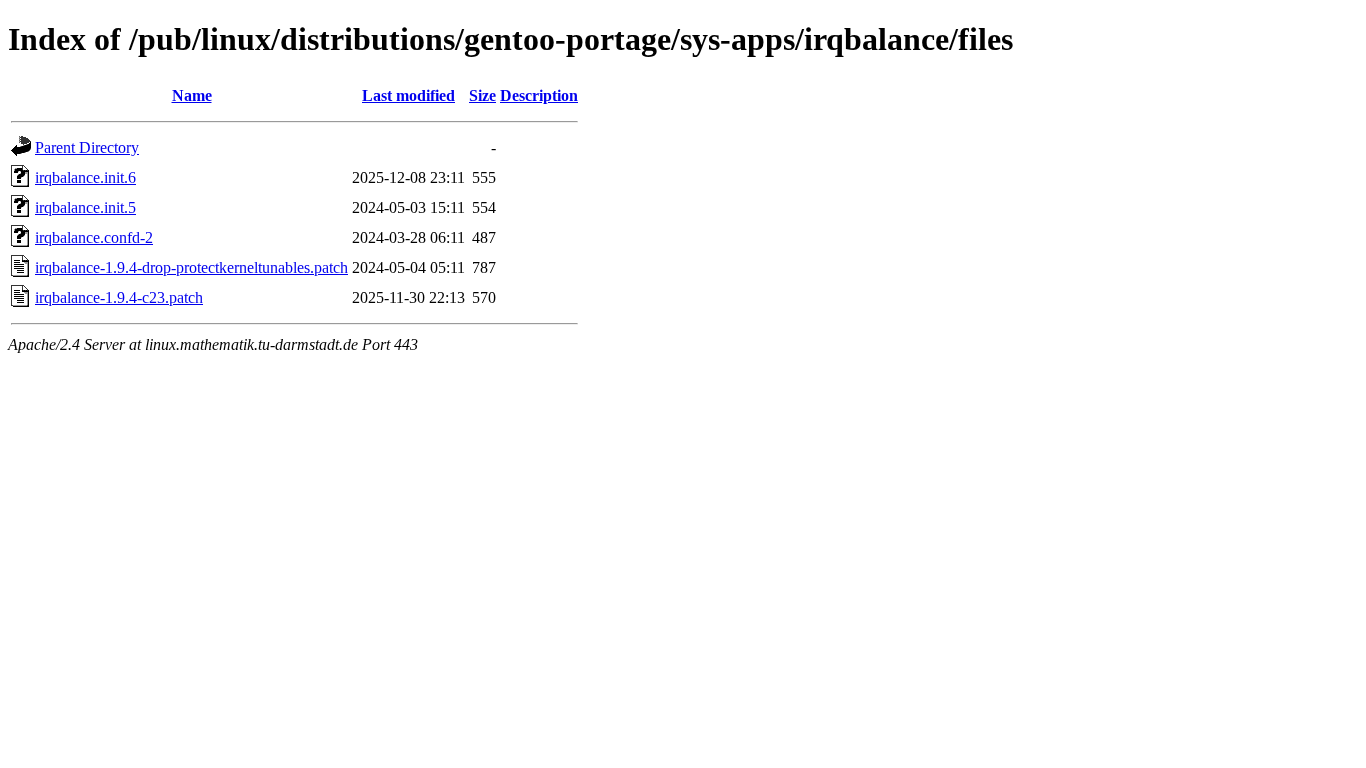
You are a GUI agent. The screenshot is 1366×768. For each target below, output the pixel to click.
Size (482, 95)
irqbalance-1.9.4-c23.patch (119, 297)
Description (539, 95)
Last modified (408, 95)
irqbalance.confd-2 (94, 237)
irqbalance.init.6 (85, 177)
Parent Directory (87, 147)
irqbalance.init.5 (85, 207)
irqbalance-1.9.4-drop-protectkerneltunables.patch (191, 267)
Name (192, 95)
